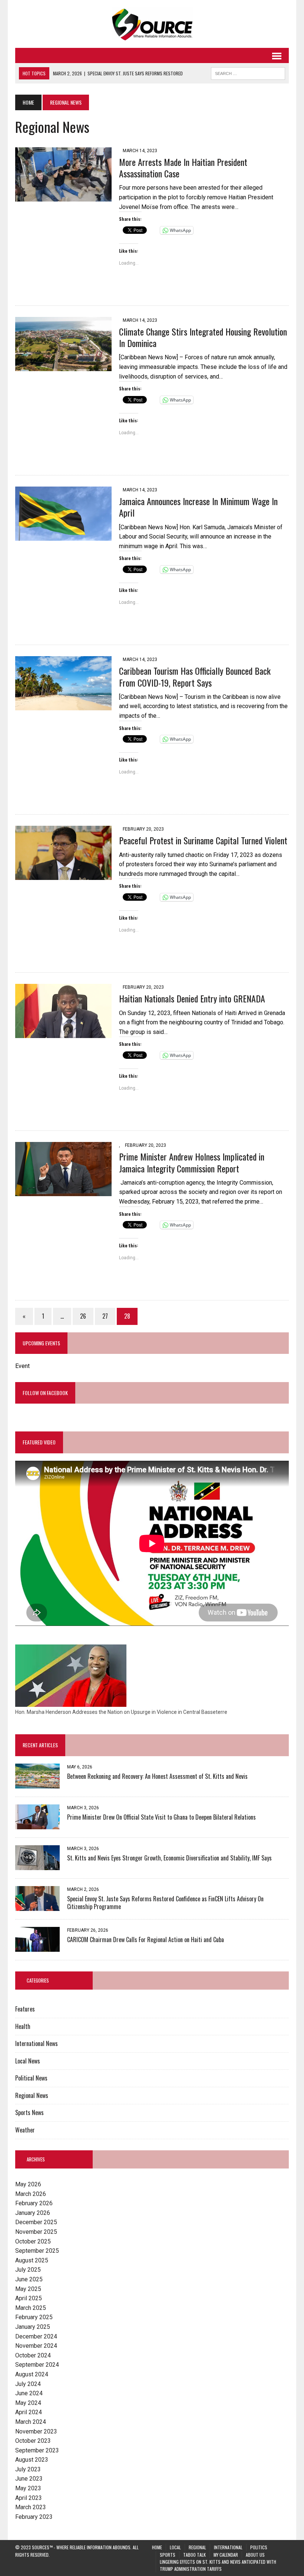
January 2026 (33, 2213)
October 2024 (33, 2355)
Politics (259, 2547)
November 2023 (36, 2431)
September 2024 (37, 2365)
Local (175, 2547)
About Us (255, 2555)
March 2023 (31, 2507)
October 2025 (33, 2241)
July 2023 (28, 2469)
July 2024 (28, 2384)
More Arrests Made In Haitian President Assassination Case (183, 168)
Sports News (29, 2112)
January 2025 (33, 2327)
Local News (28, 2061)
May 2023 (28, 2488)
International (228, 2547)
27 (105, 1316)
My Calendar (226, 2555)
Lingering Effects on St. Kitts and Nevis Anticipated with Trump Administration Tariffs (218, 2565)
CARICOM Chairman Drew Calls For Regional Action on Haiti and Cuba (146, 1940)
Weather (25, 2130)
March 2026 (31, 2194)
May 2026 (28, 2184)
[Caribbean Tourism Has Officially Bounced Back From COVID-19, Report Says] (63, 706)
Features (25, 2009)
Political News (31, 2078)
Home (157, 2547)
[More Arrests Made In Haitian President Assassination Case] (63, 197)
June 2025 (29, 2279)
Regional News (32, 2095)
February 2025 (34, 2317)
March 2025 (31, 2308)
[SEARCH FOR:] (248, 72)
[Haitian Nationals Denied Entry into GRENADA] (63, 1033)
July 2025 (28, 2270)
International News (37, 2043)
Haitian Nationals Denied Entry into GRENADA (192, 998)
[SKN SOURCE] (152, 24)
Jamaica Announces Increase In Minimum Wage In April (198, 507)
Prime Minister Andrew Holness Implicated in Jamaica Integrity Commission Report (192, 1162)
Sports (168, 2555)
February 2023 (34, 2517)
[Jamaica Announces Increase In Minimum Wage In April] (63, 536)
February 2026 (34, 2203)
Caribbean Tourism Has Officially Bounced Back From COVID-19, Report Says (195, 676)
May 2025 (28, 2289)
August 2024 (32, 2374)
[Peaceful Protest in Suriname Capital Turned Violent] (63, 875)
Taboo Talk (194, 2555)
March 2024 (31, 2422)
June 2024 (29, 2393)
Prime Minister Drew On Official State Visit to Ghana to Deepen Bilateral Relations (161, 1817)
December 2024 (36, 2336)
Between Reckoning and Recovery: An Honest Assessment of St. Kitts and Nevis (157, 1776)
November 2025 (36, 2232)
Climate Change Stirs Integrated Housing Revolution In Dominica (203, 337)
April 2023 (29, 2498)
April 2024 (29, 2412)
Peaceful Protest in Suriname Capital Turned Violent (203, 840)
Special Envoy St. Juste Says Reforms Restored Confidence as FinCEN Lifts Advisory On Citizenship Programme (165, 1903)
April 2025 (29, 2298)
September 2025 (37, 2251)
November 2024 (36, 2346)
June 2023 (29, 2479)
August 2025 (32, 2260)
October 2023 (33, 2441)
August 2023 (32, 2460)
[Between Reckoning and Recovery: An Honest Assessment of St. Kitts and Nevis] (37, 1783)
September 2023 (37, 2450)
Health (23, 2026)
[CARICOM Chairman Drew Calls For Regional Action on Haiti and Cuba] (37, 1947)
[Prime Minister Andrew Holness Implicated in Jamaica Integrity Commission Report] (63, 1192)
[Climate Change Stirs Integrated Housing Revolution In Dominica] (63, 366)
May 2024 (28, 2403)
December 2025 (36, 2222)
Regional (197, 2547)
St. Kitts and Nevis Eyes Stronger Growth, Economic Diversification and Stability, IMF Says (169, 1858)
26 (83, 1316)
